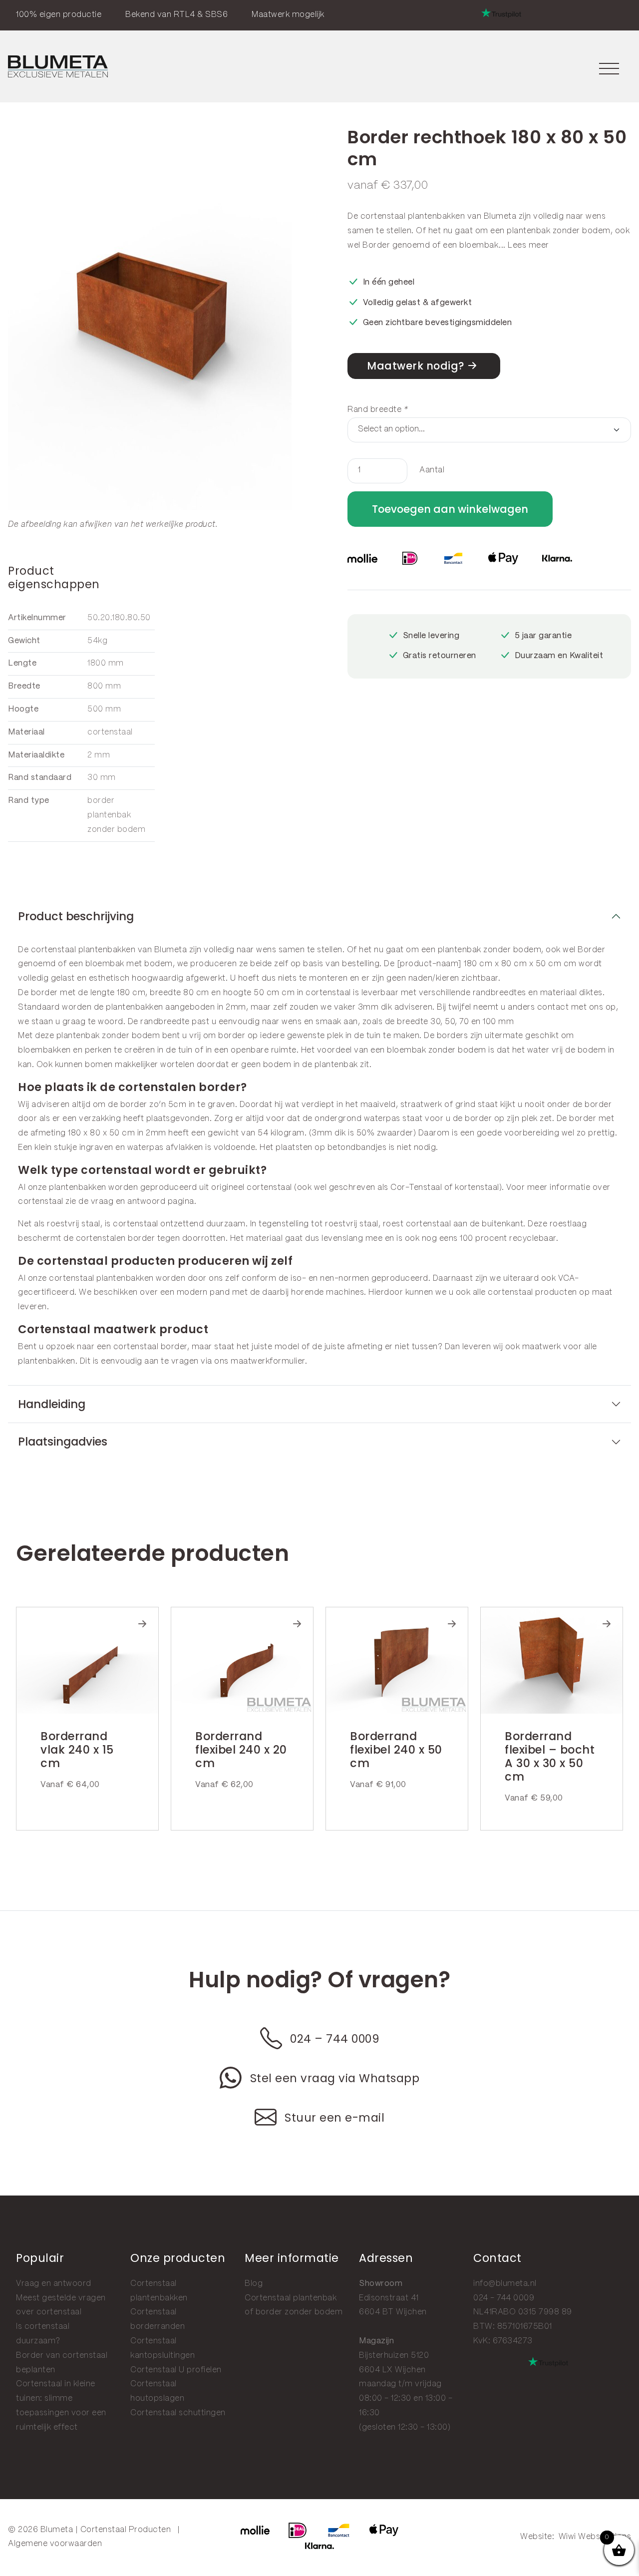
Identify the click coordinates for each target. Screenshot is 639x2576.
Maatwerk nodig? (416, 366)
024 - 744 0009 (504, 2298)
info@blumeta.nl (505, 2284)
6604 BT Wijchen (393, 2312)
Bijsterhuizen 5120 (394, 2356)
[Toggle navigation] (609, 67)
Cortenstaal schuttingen (178, 2413)
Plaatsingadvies (63, 1442)
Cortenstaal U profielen (176, 2370)
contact (553, 1007)
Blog (254, 2284)
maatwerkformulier (268, 1361)
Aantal (432, 470)
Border (376, 245)
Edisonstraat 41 (389, 2298)
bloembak (479, 245)
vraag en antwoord (128, 1202)
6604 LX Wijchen (392, 2370)
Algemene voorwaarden (55, 2544)
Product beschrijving (76, 916)
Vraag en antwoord (54, 2284)
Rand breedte (378, 410)
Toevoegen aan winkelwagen (450, 509)
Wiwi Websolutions (595, 2537)
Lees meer (528, 245)
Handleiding (52, 1404)
